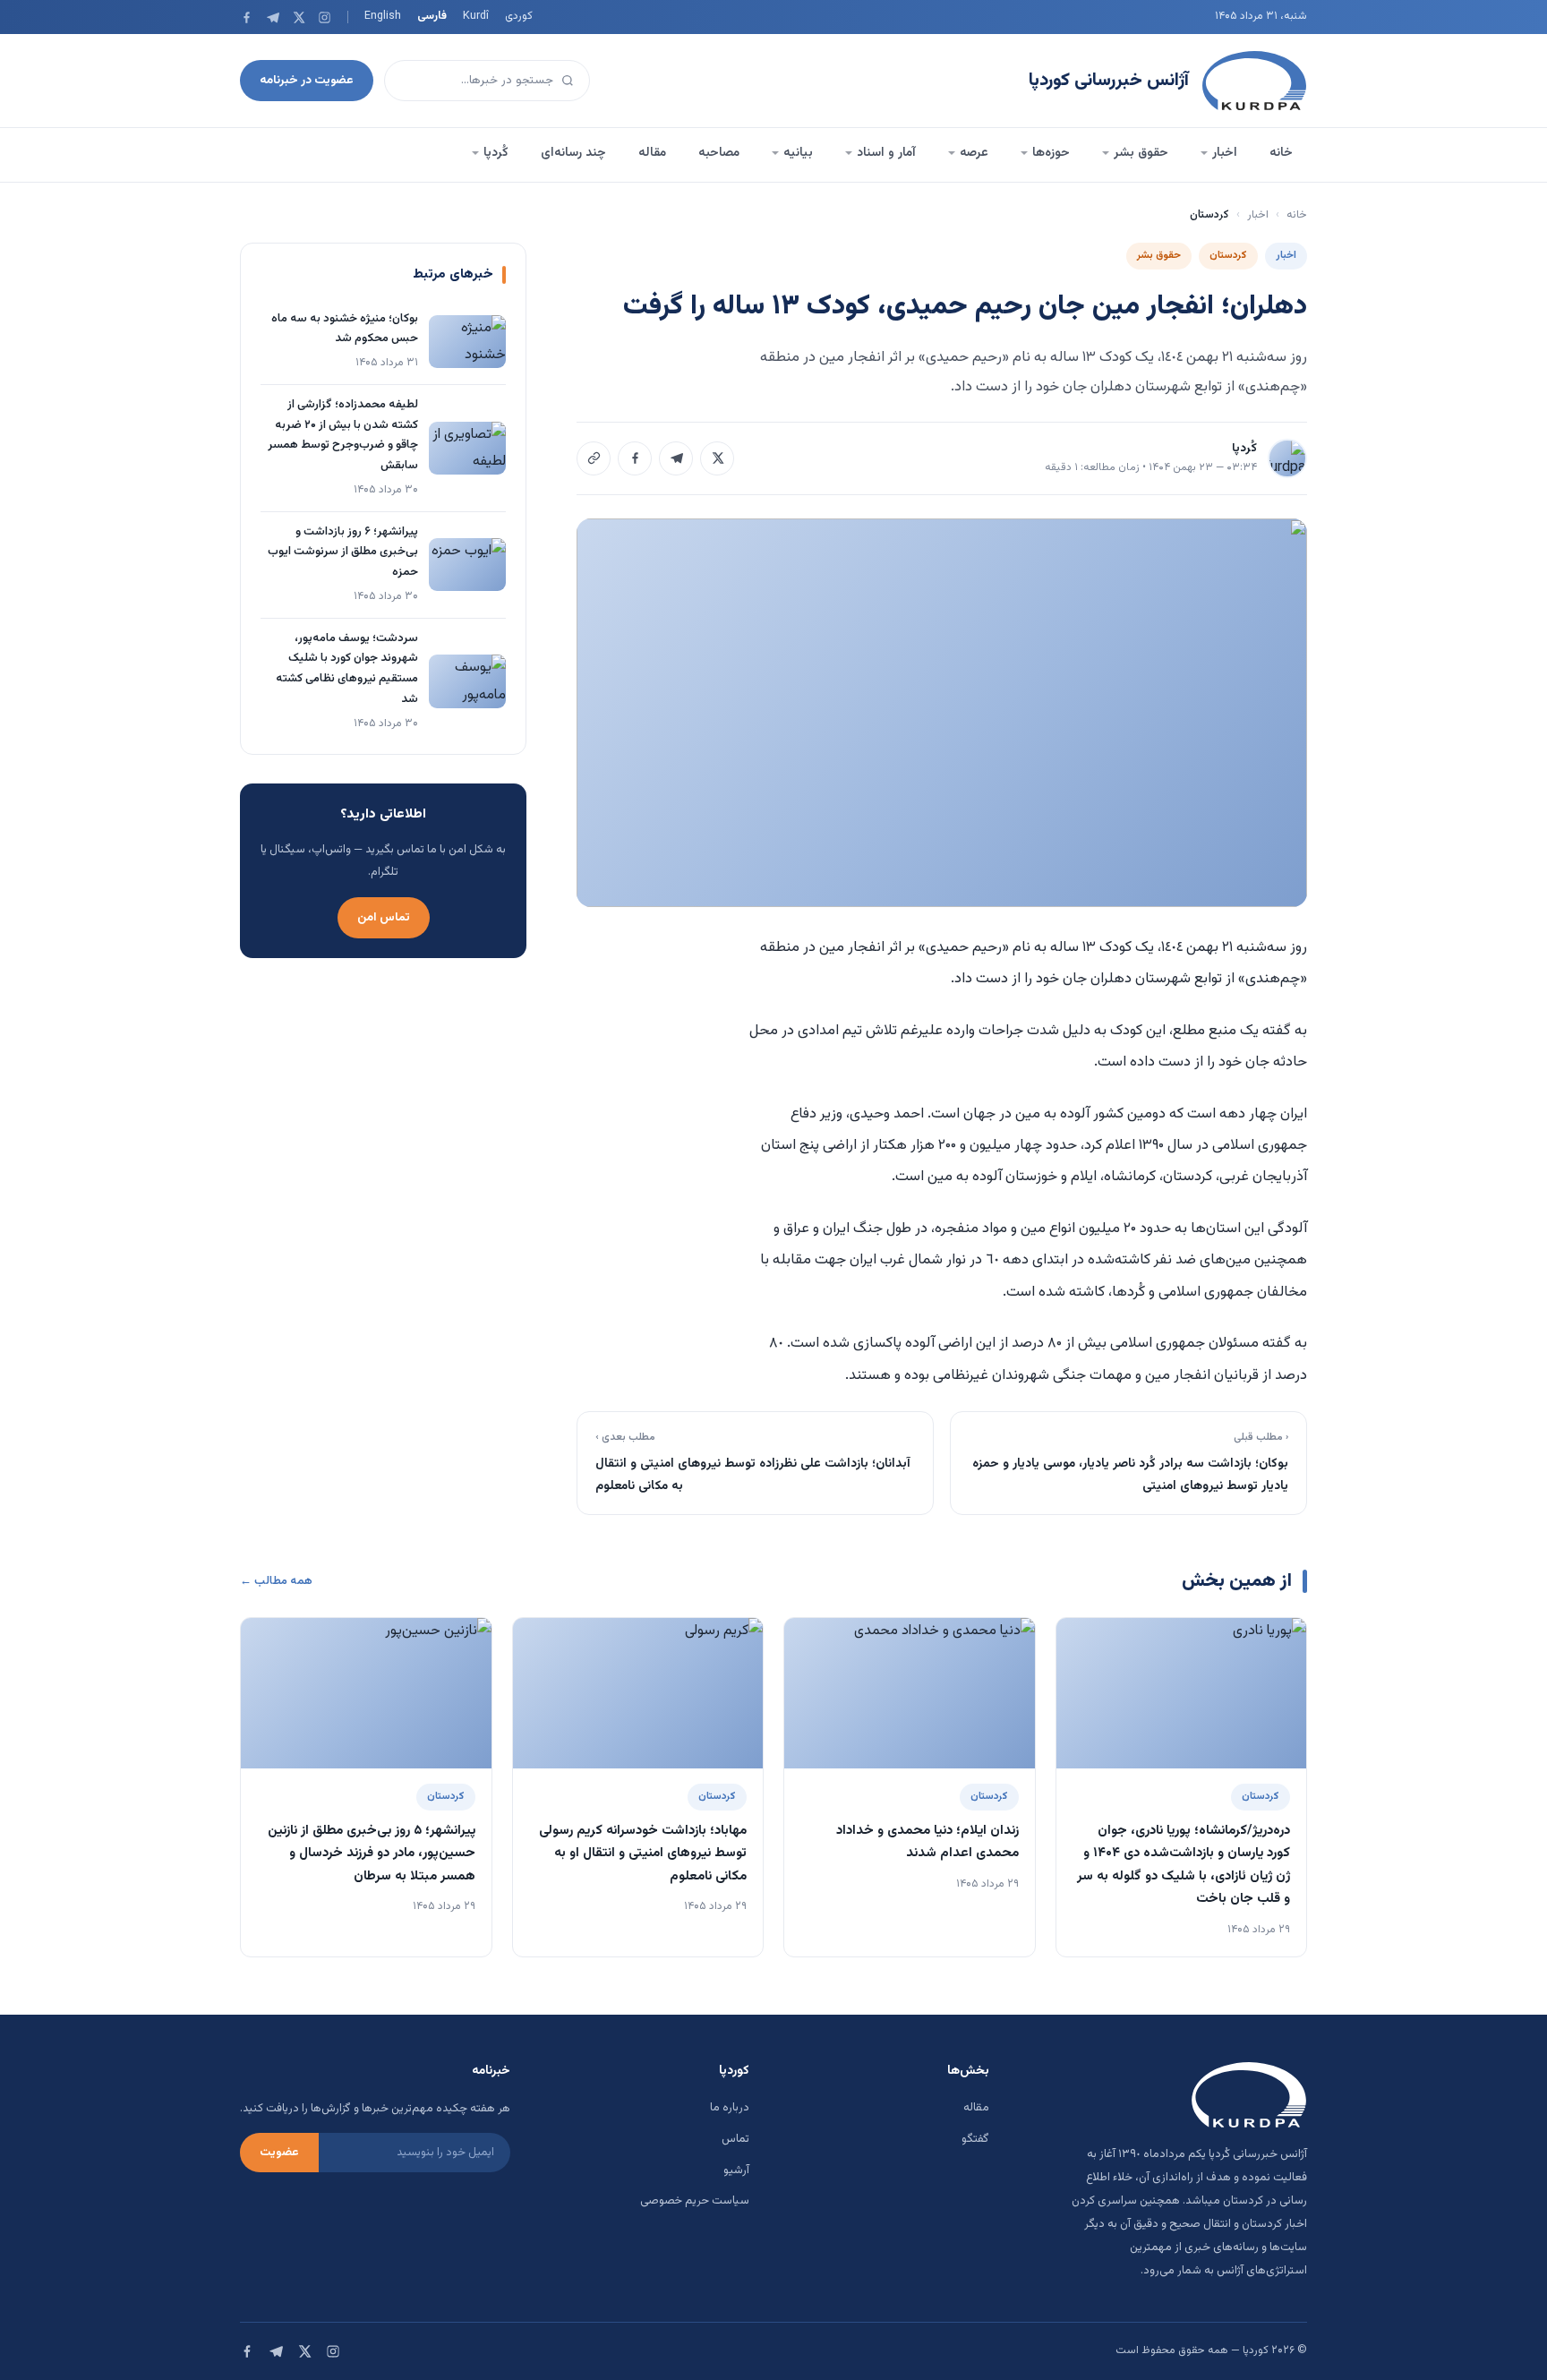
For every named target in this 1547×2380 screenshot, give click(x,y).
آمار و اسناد (886, 153)
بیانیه (798, 153)
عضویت (279, 2153)
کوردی (519, 16)
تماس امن (384, 917)
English (383, 16)
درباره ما (730, 2108)
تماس (735, 2139)
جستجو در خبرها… (507, 80)
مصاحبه (719, 153)
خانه (1281, 153)
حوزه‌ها (1051, 153)
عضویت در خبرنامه (307, 80)
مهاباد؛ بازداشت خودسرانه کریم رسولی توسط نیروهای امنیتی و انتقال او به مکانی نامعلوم (643, 1853)
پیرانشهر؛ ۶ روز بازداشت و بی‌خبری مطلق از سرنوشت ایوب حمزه (343, 552)
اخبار (1225, 153)
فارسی (432, 16)
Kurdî (476, 16)
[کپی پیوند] (594, 458)
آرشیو (736, 2170)
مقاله (652, 153)
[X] (299, 17)
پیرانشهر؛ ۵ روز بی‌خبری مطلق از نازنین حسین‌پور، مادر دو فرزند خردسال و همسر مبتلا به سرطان (372, 1853)
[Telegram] (273, 17)
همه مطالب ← (276, 1581)
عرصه (974, 153)
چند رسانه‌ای (573, 153)
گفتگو (975, 2139)
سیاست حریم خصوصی (695, 2201)
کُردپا (496, 153)
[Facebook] (247, 17)
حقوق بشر (1141, 153)
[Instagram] (325, 17)
